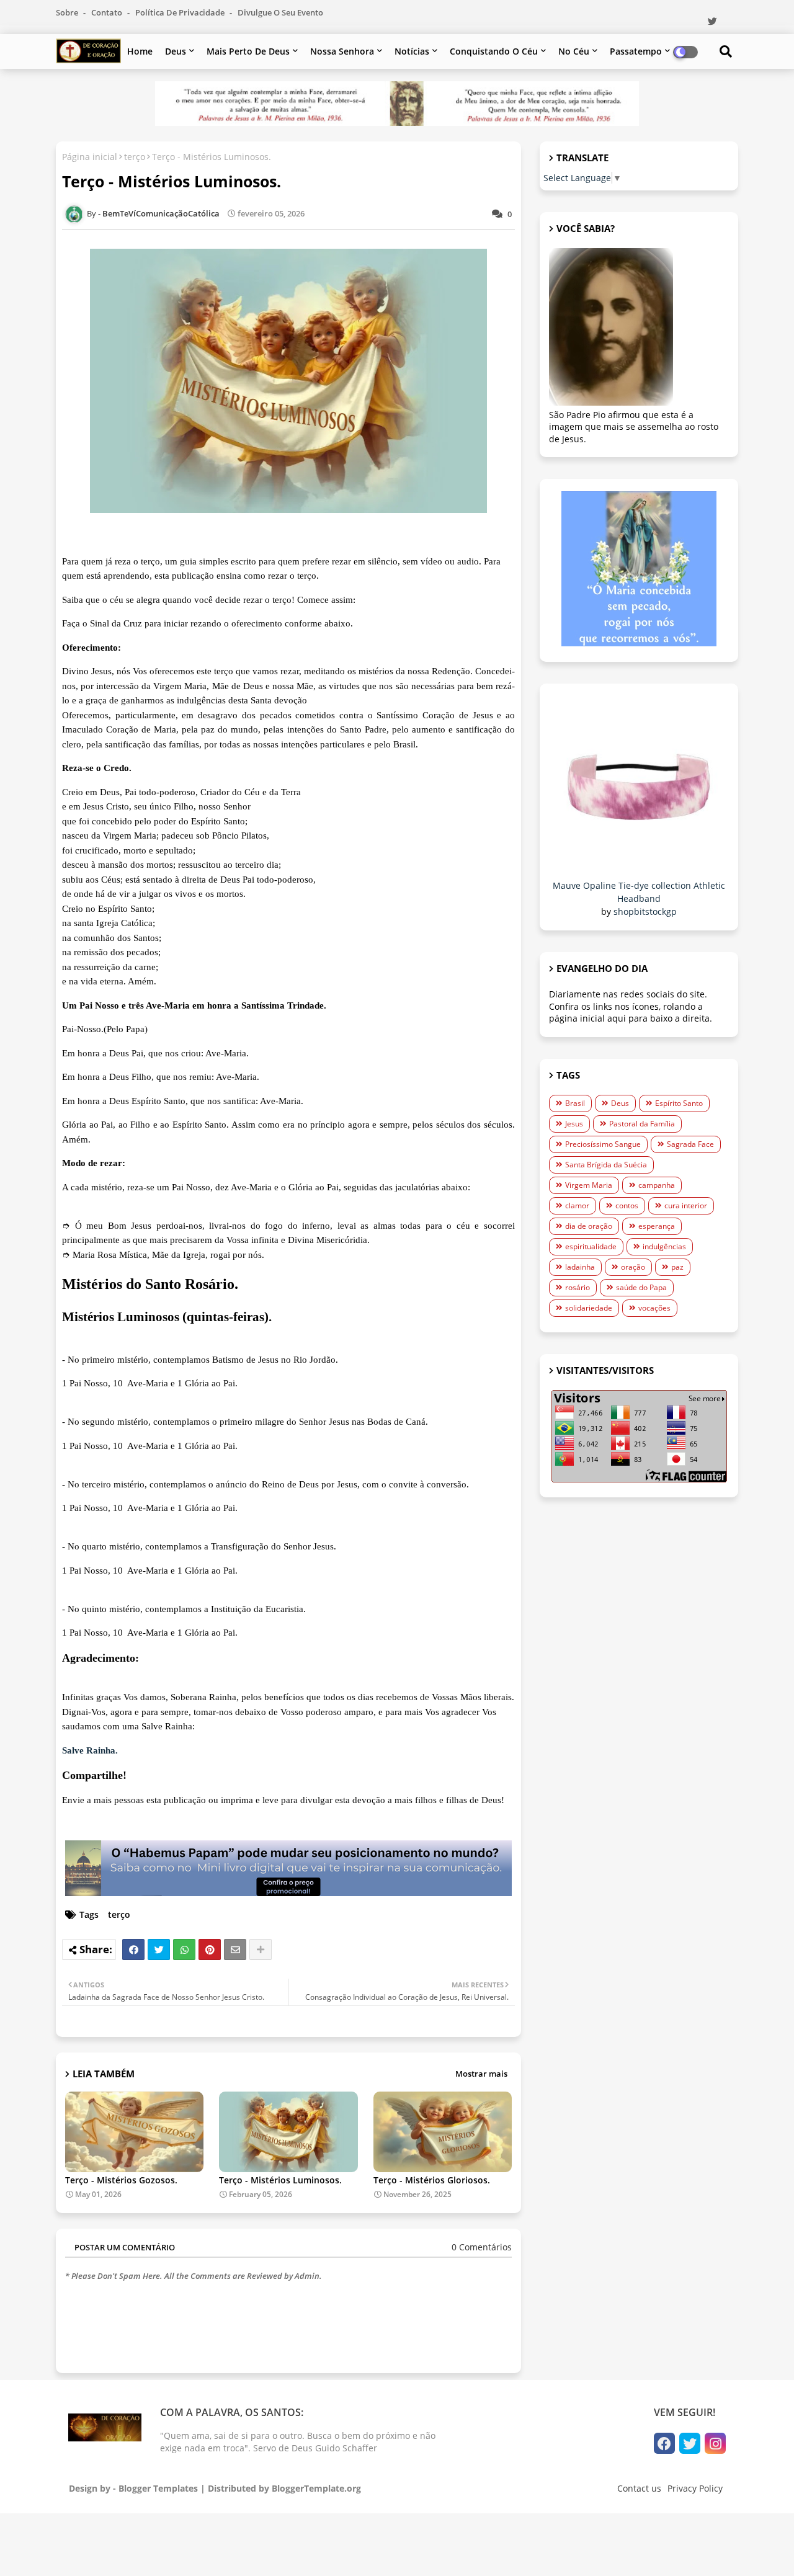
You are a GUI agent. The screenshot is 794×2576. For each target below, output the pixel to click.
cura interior (686, 1206)
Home (140, 51)
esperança (657, 1226)
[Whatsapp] (184, 1950)
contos (627, 1206)
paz (677, 1267)
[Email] (235, 1950)
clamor (577, 1206)
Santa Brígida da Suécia (606, 1165)
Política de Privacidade (181, 12)
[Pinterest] (210, 1950)
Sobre (68, 12)
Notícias (412, 51)
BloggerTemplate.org (316, 2488)
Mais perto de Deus (248, 51)
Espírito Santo (679, 1103)
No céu (574, 51)
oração (633, 1267)
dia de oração (589, 1226)
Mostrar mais (481, 2074)
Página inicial (90, 157)
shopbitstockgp (645, 911)
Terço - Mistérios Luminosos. (280, 2180)
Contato (108, 12)
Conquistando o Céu (494, 51)
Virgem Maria (589, 1185)
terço (135, 157)
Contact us (639, 2488)
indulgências (664, 1246)
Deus (176, 51)
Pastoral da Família (642, 1124)
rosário (578, 1287)
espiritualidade (591, 1246)
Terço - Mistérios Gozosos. (121, 2180)
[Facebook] (133, 1950)
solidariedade (589, 1308)
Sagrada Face (690, 1144)
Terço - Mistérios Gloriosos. (432, 2180)
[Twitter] (159, 1950)
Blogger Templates (158, 2488)
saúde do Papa (641, 1287)
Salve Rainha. (90, 1750)
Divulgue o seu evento (280, 12)
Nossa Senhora (342, 51)
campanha (657, 1185)
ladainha (580, 1267)
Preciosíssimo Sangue (603, 1144)
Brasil (575, 1103)
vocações (654, 1308)
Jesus (574, 1124)
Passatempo (636, 51)
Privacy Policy (695, 2488)
